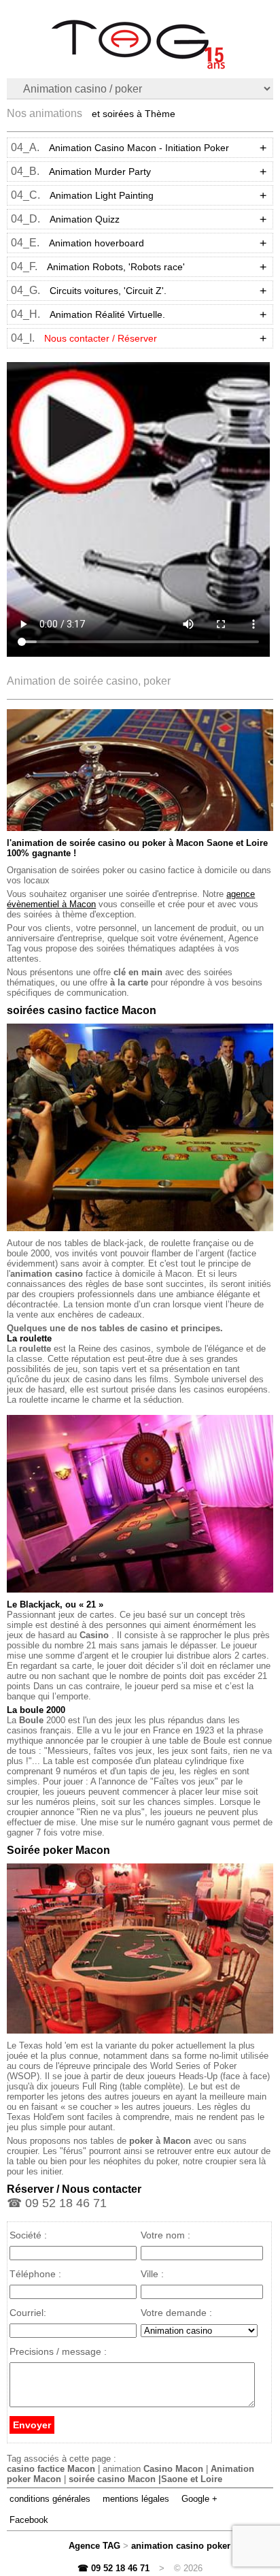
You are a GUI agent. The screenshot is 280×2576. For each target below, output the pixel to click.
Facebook (29, 2520)
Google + (199, 2499)
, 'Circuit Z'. (108, 291)
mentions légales (136, 2499)
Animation (100, 172)
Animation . (107, 314)
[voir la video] (138, 509)
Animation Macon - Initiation (139, 148)
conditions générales (50, 2499)
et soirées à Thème (134, 114)
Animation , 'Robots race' (116, 267)
